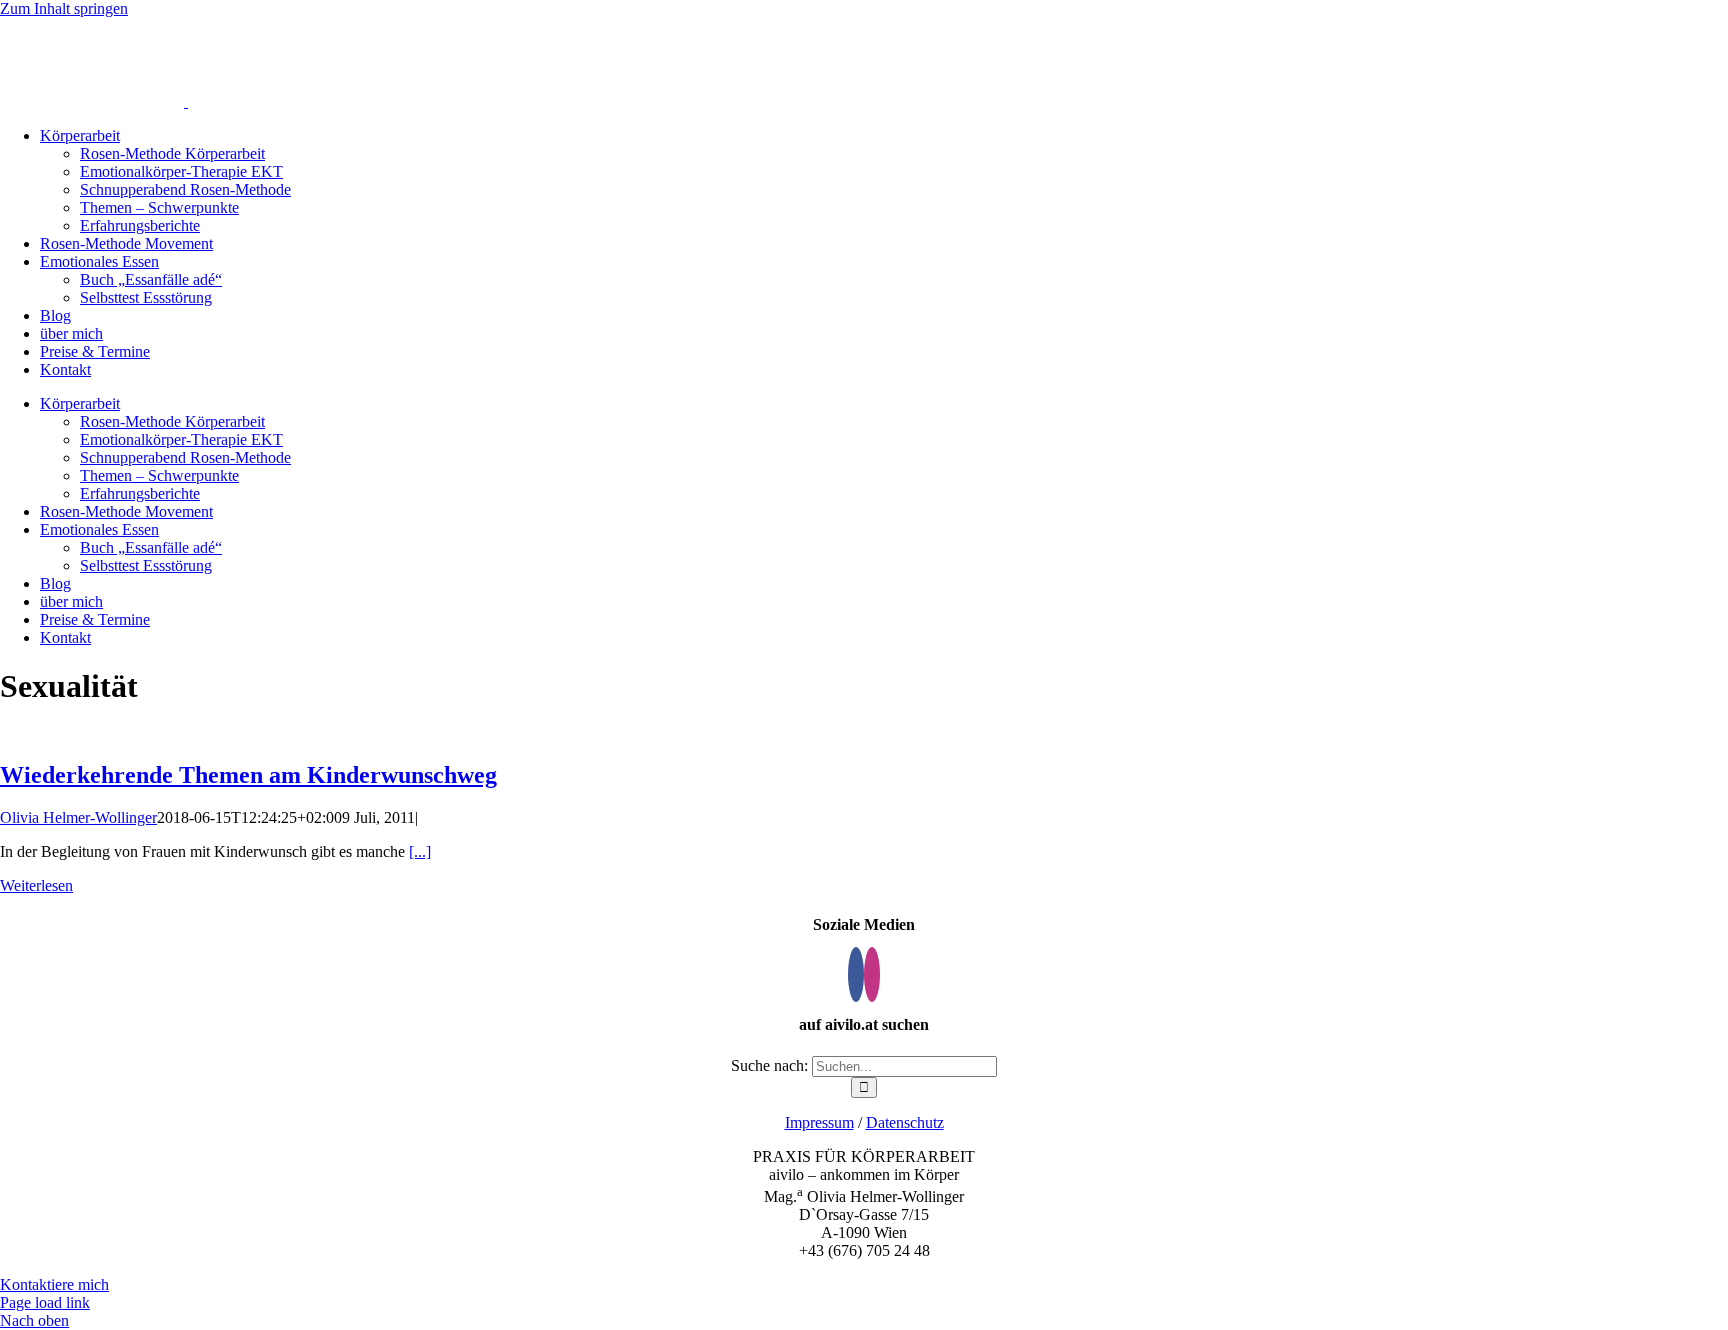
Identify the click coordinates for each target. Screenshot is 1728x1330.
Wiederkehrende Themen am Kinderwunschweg (248, 775)
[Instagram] (872, 974)
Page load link (45, 1302)
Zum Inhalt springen (64, 8)
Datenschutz (905, 1122)
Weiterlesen (36, 885)
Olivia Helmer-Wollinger (78, 817)
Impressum (819, 1122)
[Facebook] (856, 974)
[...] (420, 851)
